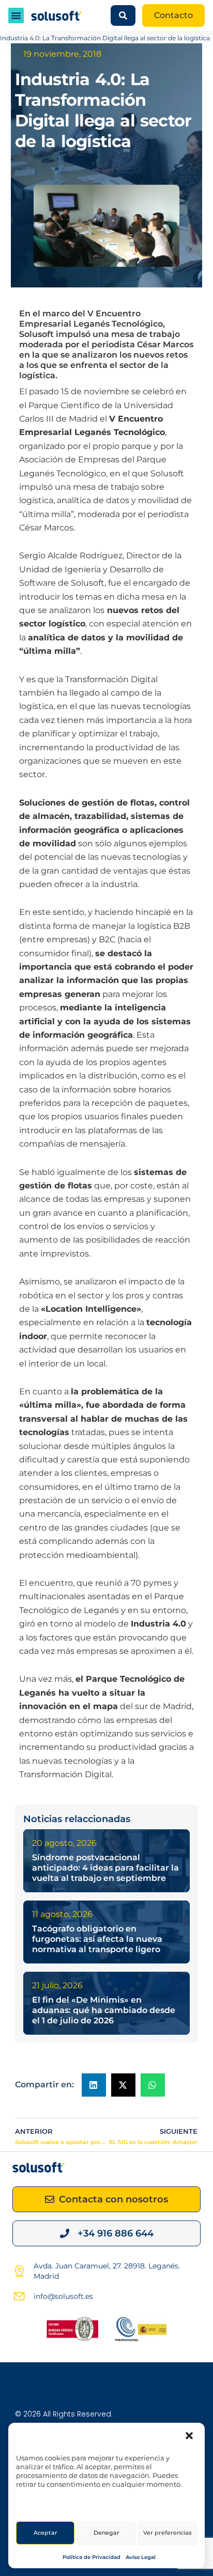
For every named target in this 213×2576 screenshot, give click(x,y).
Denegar (106, 2533)
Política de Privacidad (92, 2557)
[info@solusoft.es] (19, 2296)
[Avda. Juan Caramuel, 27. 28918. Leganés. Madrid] (19, 2271)
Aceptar (45, 2533)
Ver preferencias (168, 2533)
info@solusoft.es (63, 2296)
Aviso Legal (141, 2557)
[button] (189, 2436)
